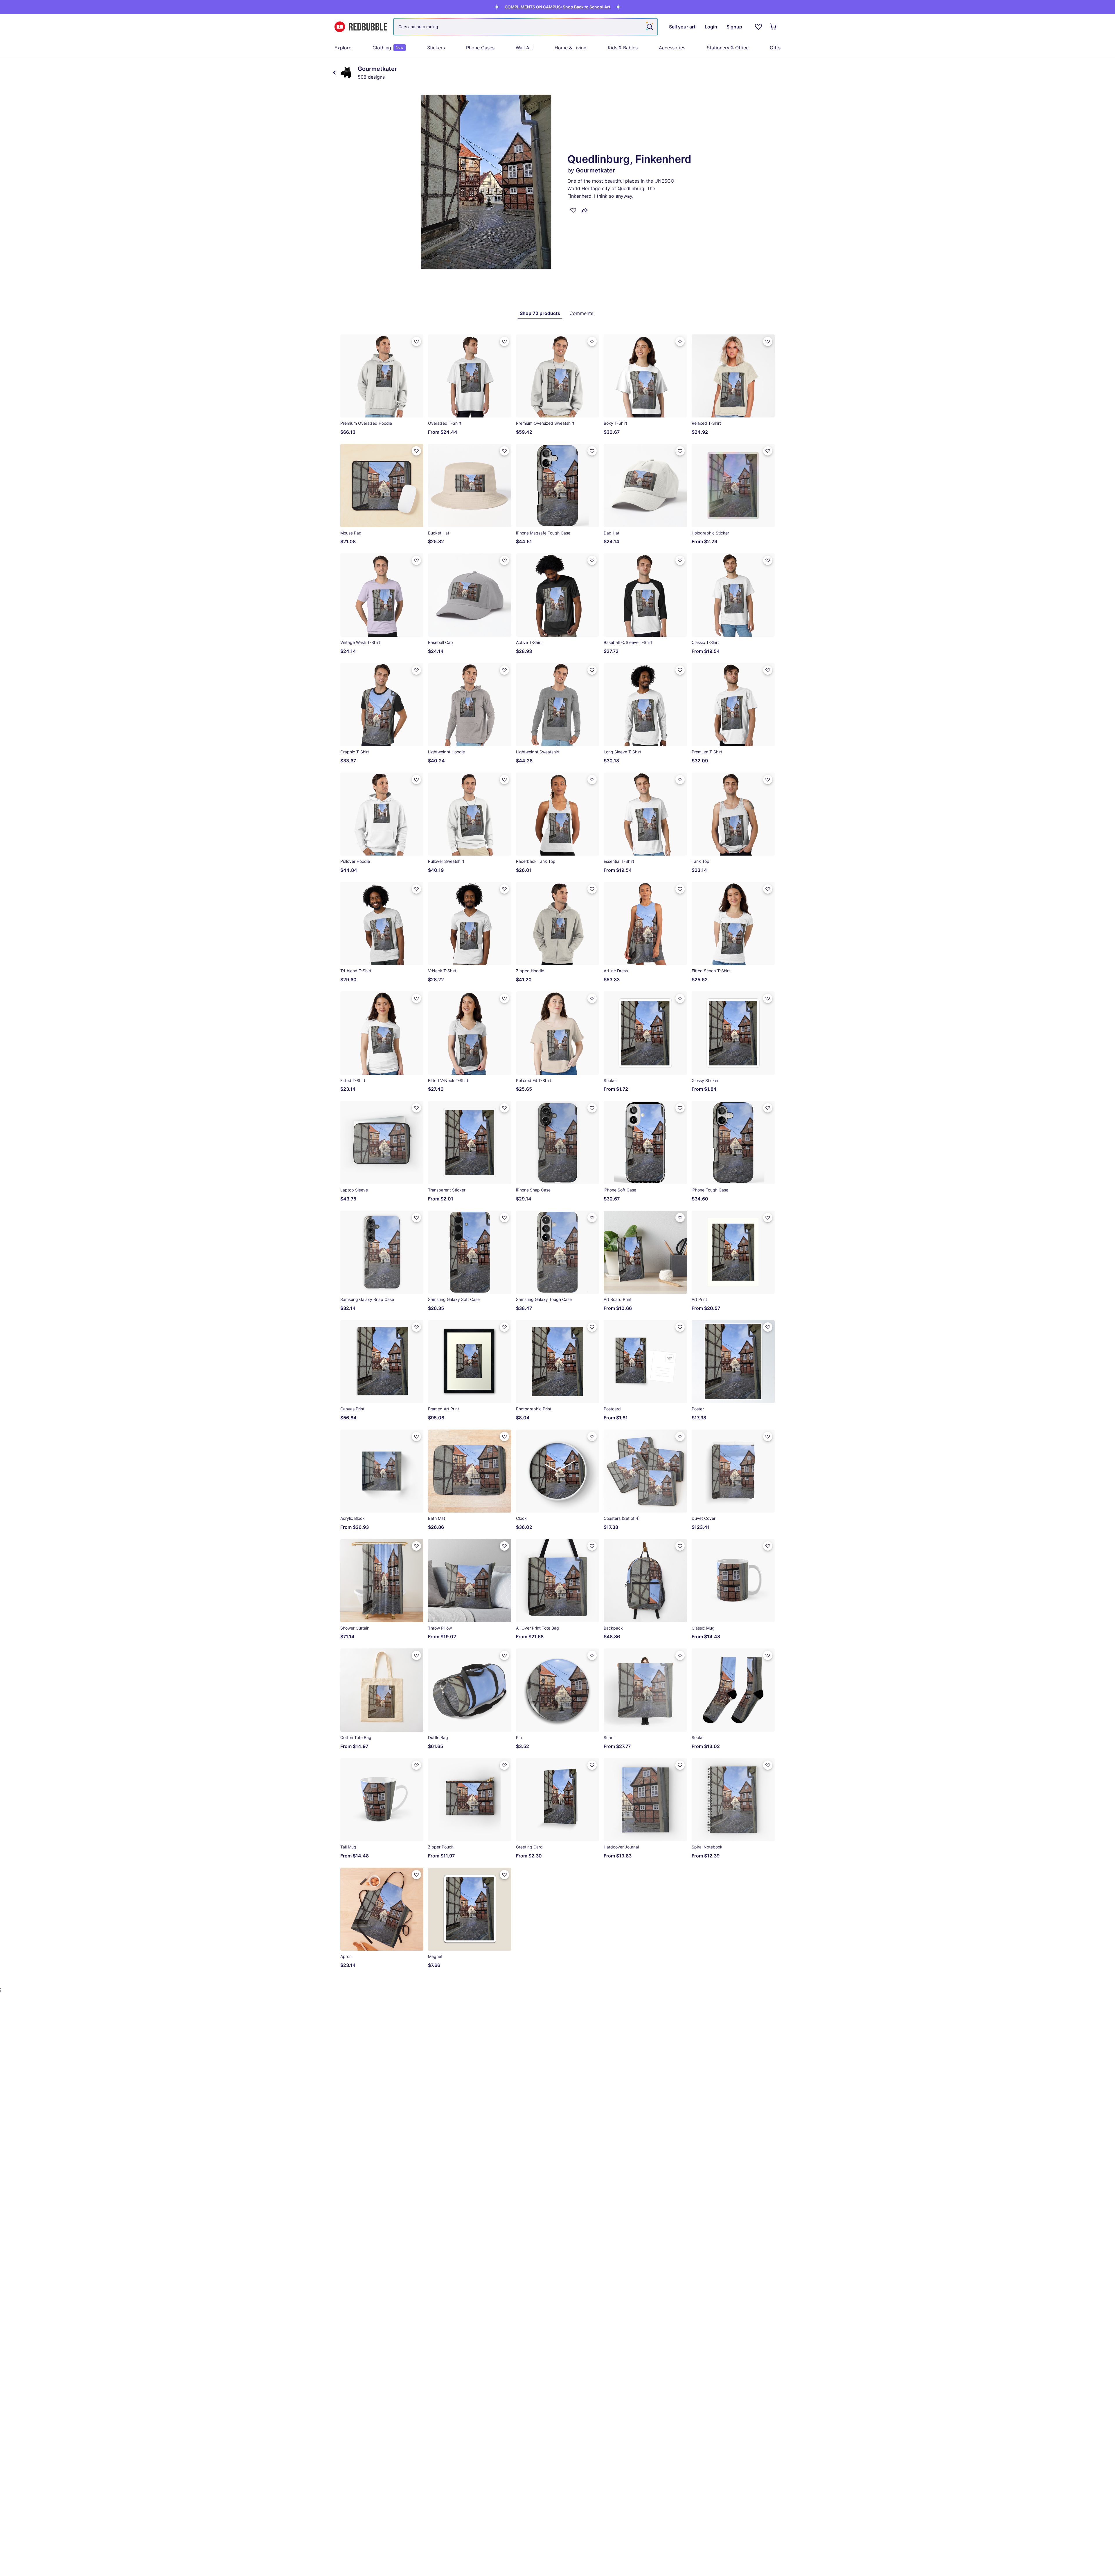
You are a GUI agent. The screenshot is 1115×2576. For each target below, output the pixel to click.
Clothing (388, 48)
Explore (343, 48)
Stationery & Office (728, 48)
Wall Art (524, 48)
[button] (557, 7)
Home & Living (571, 48)
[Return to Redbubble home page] (361, 27)
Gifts (775, 48)
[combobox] (526, 27)
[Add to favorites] (573, 210)
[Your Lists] (758, 27)
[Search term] (649, 27)
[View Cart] (774, 27)
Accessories (672, 48)
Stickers (436, 48)
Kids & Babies (623, 48)
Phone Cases (480, 48)
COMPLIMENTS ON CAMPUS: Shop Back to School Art (557, 7)
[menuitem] (343, 48)
